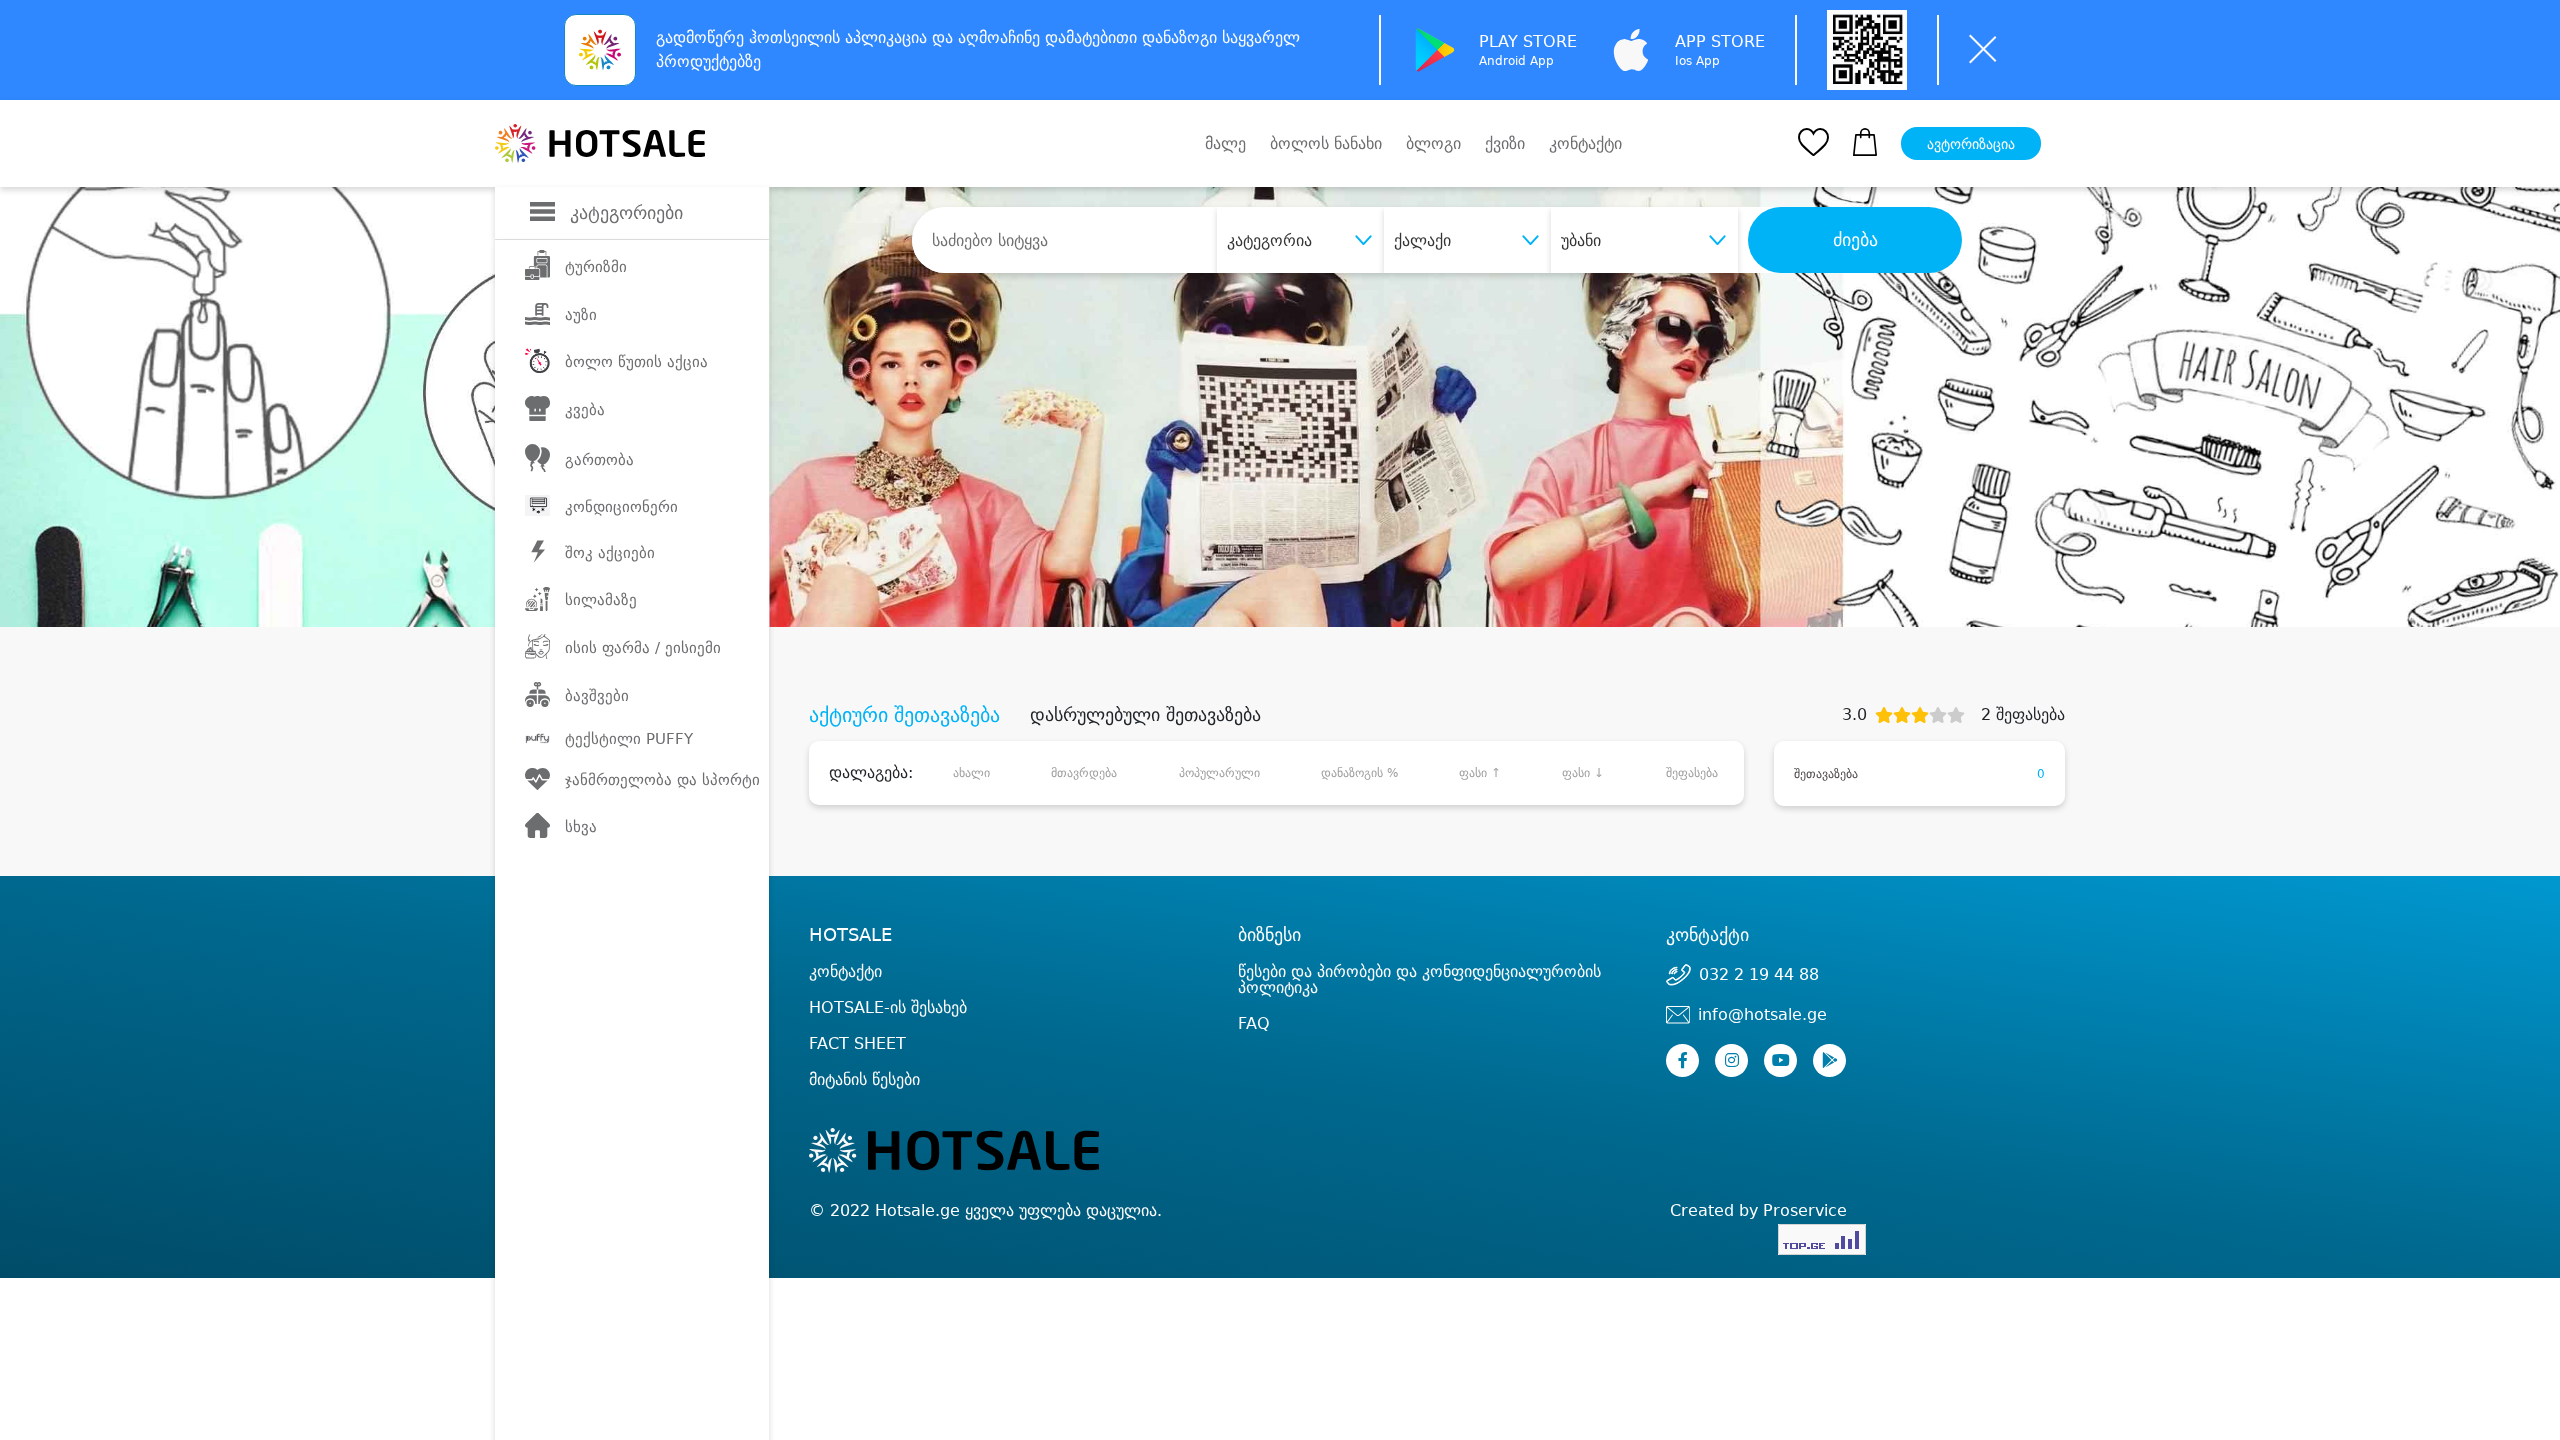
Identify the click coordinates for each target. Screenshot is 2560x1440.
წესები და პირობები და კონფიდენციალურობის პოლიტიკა (1419, 979)
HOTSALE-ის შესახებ (888, 1007)
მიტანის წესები (864, 1079)
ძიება (1855, 240)
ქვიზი (1505, 143)
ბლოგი (1433, 143)
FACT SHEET (857, 1043)
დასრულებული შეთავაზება (1145, 715)
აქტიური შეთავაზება (904, 715)
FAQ (1254, 1023)
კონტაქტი (1585, 144)
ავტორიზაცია (1971, 144)
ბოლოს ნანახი (1326, 143)
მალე (1225, 143)
